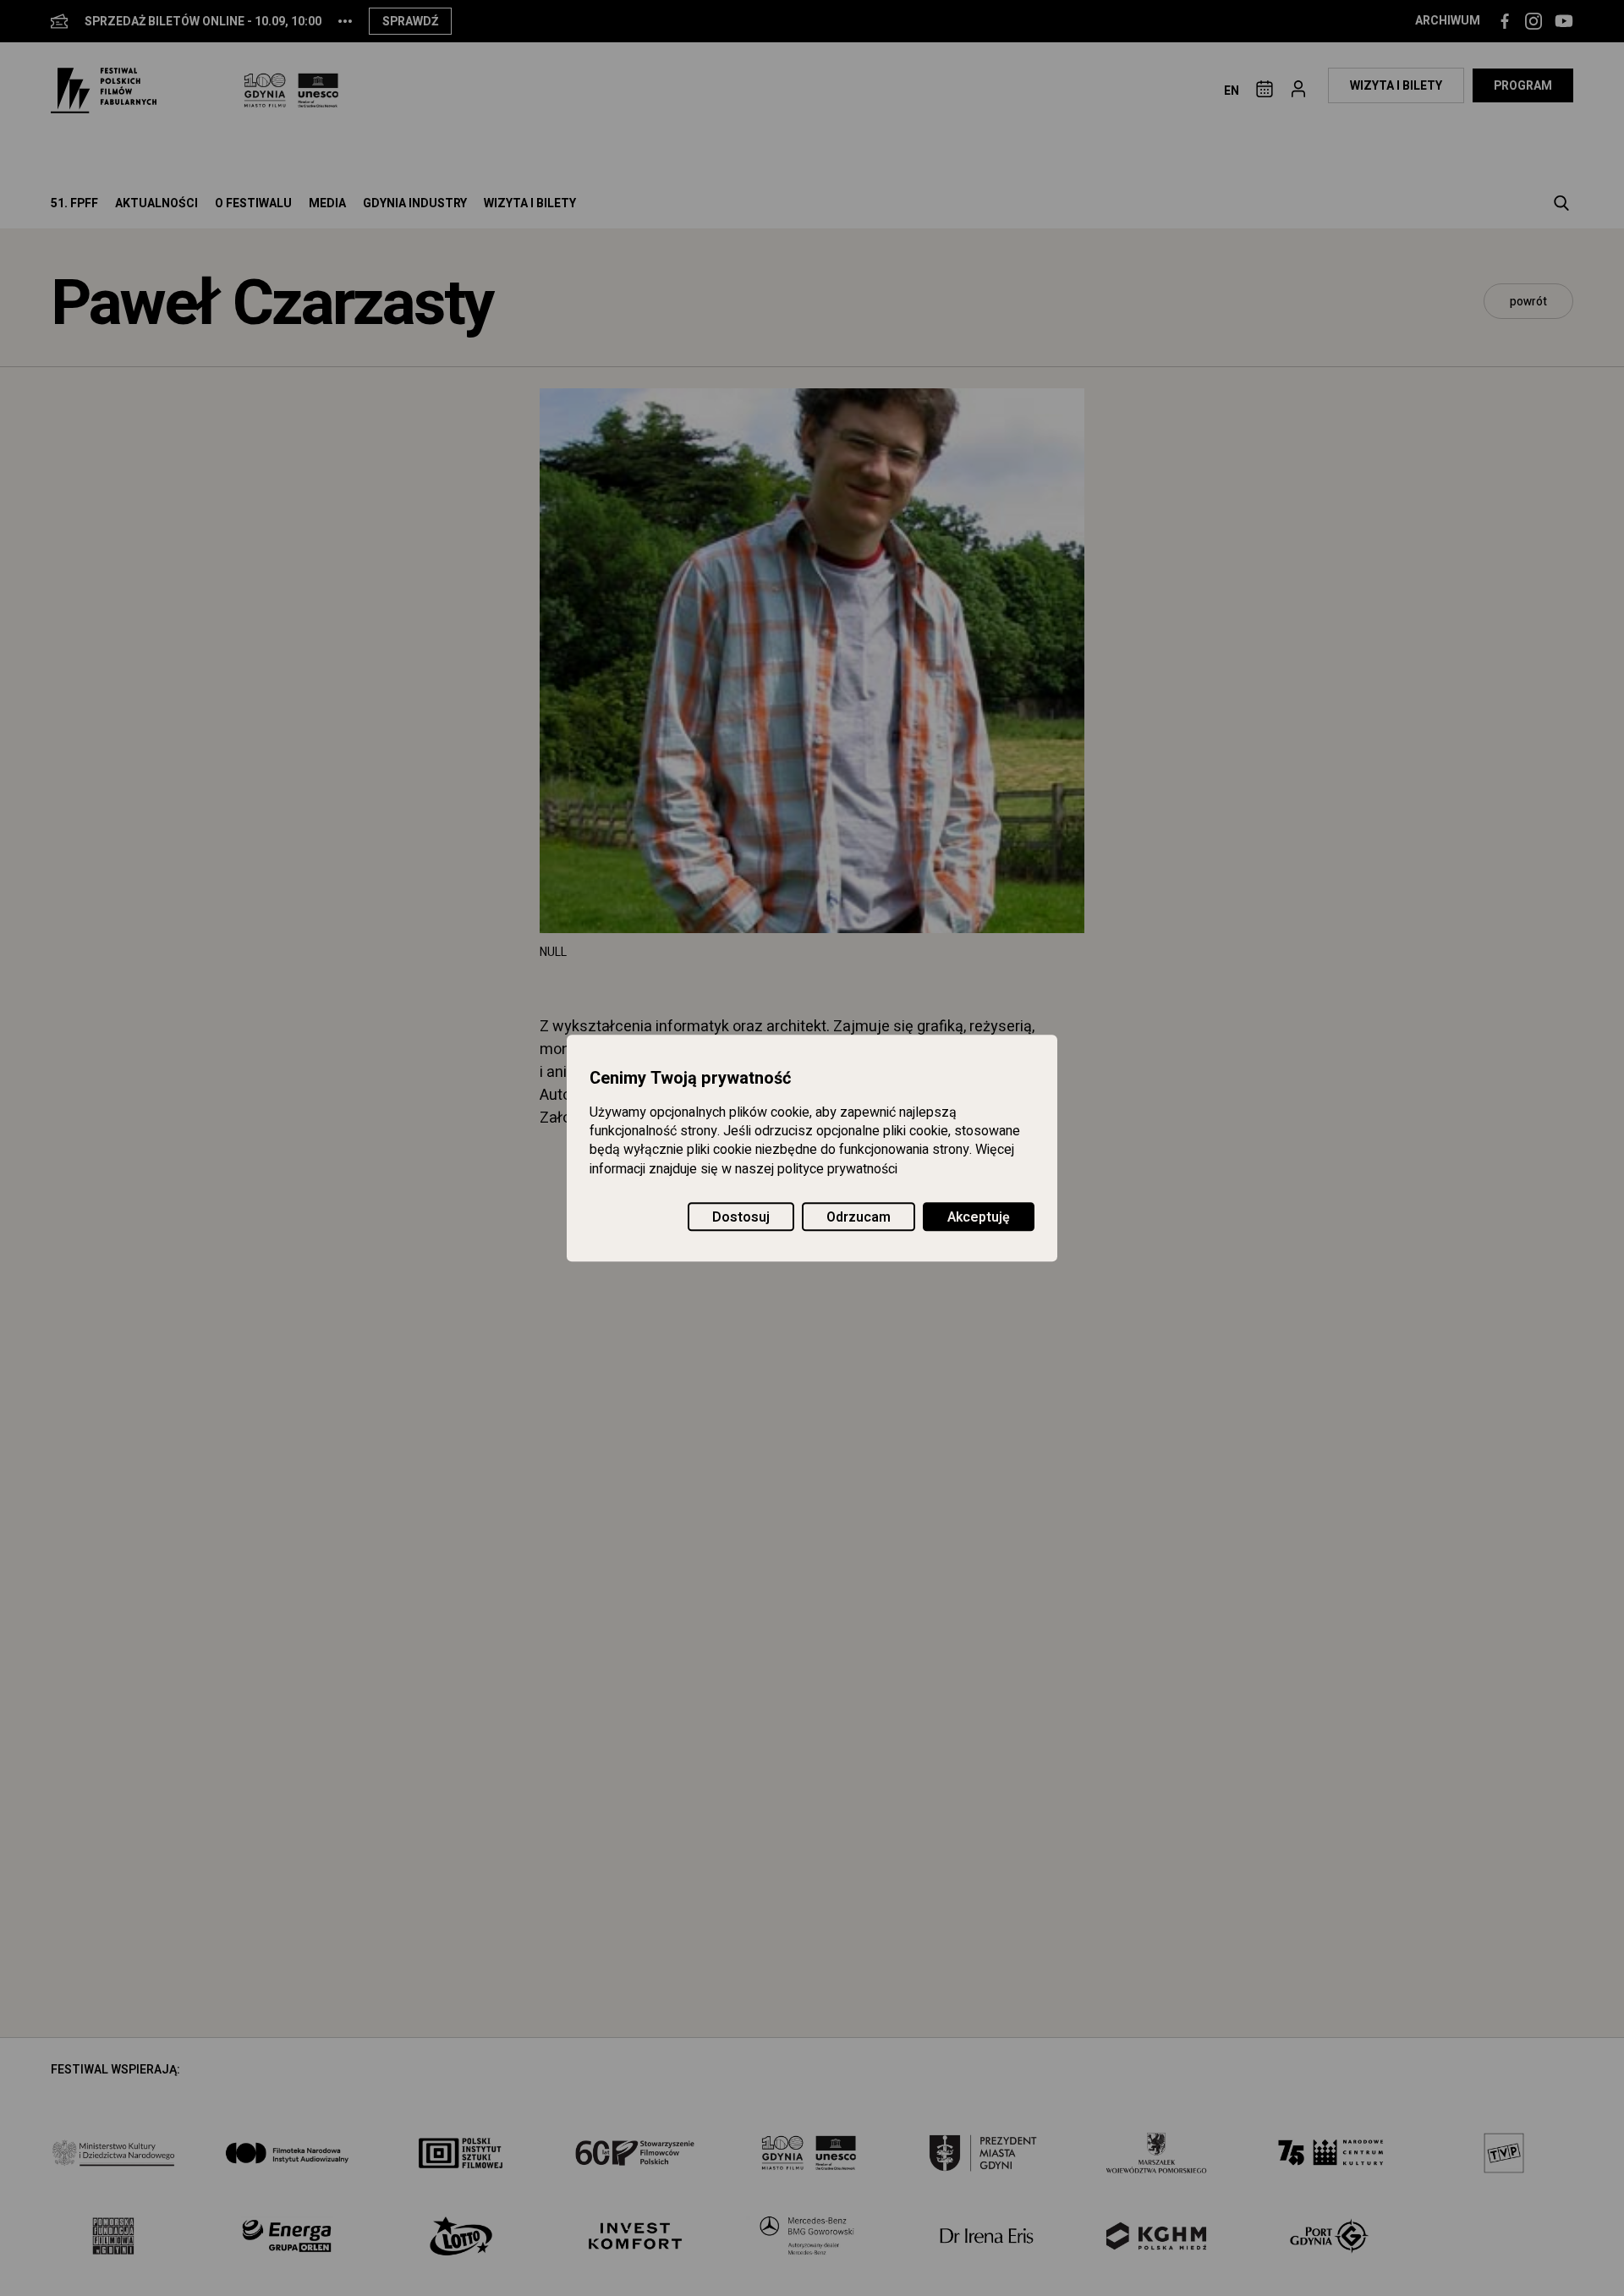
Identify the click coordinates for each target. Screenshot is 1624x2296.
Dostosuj (741, 1217)
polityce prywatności (837, 1169)
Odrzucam (859, 1217)
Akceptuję (979, 1217)
